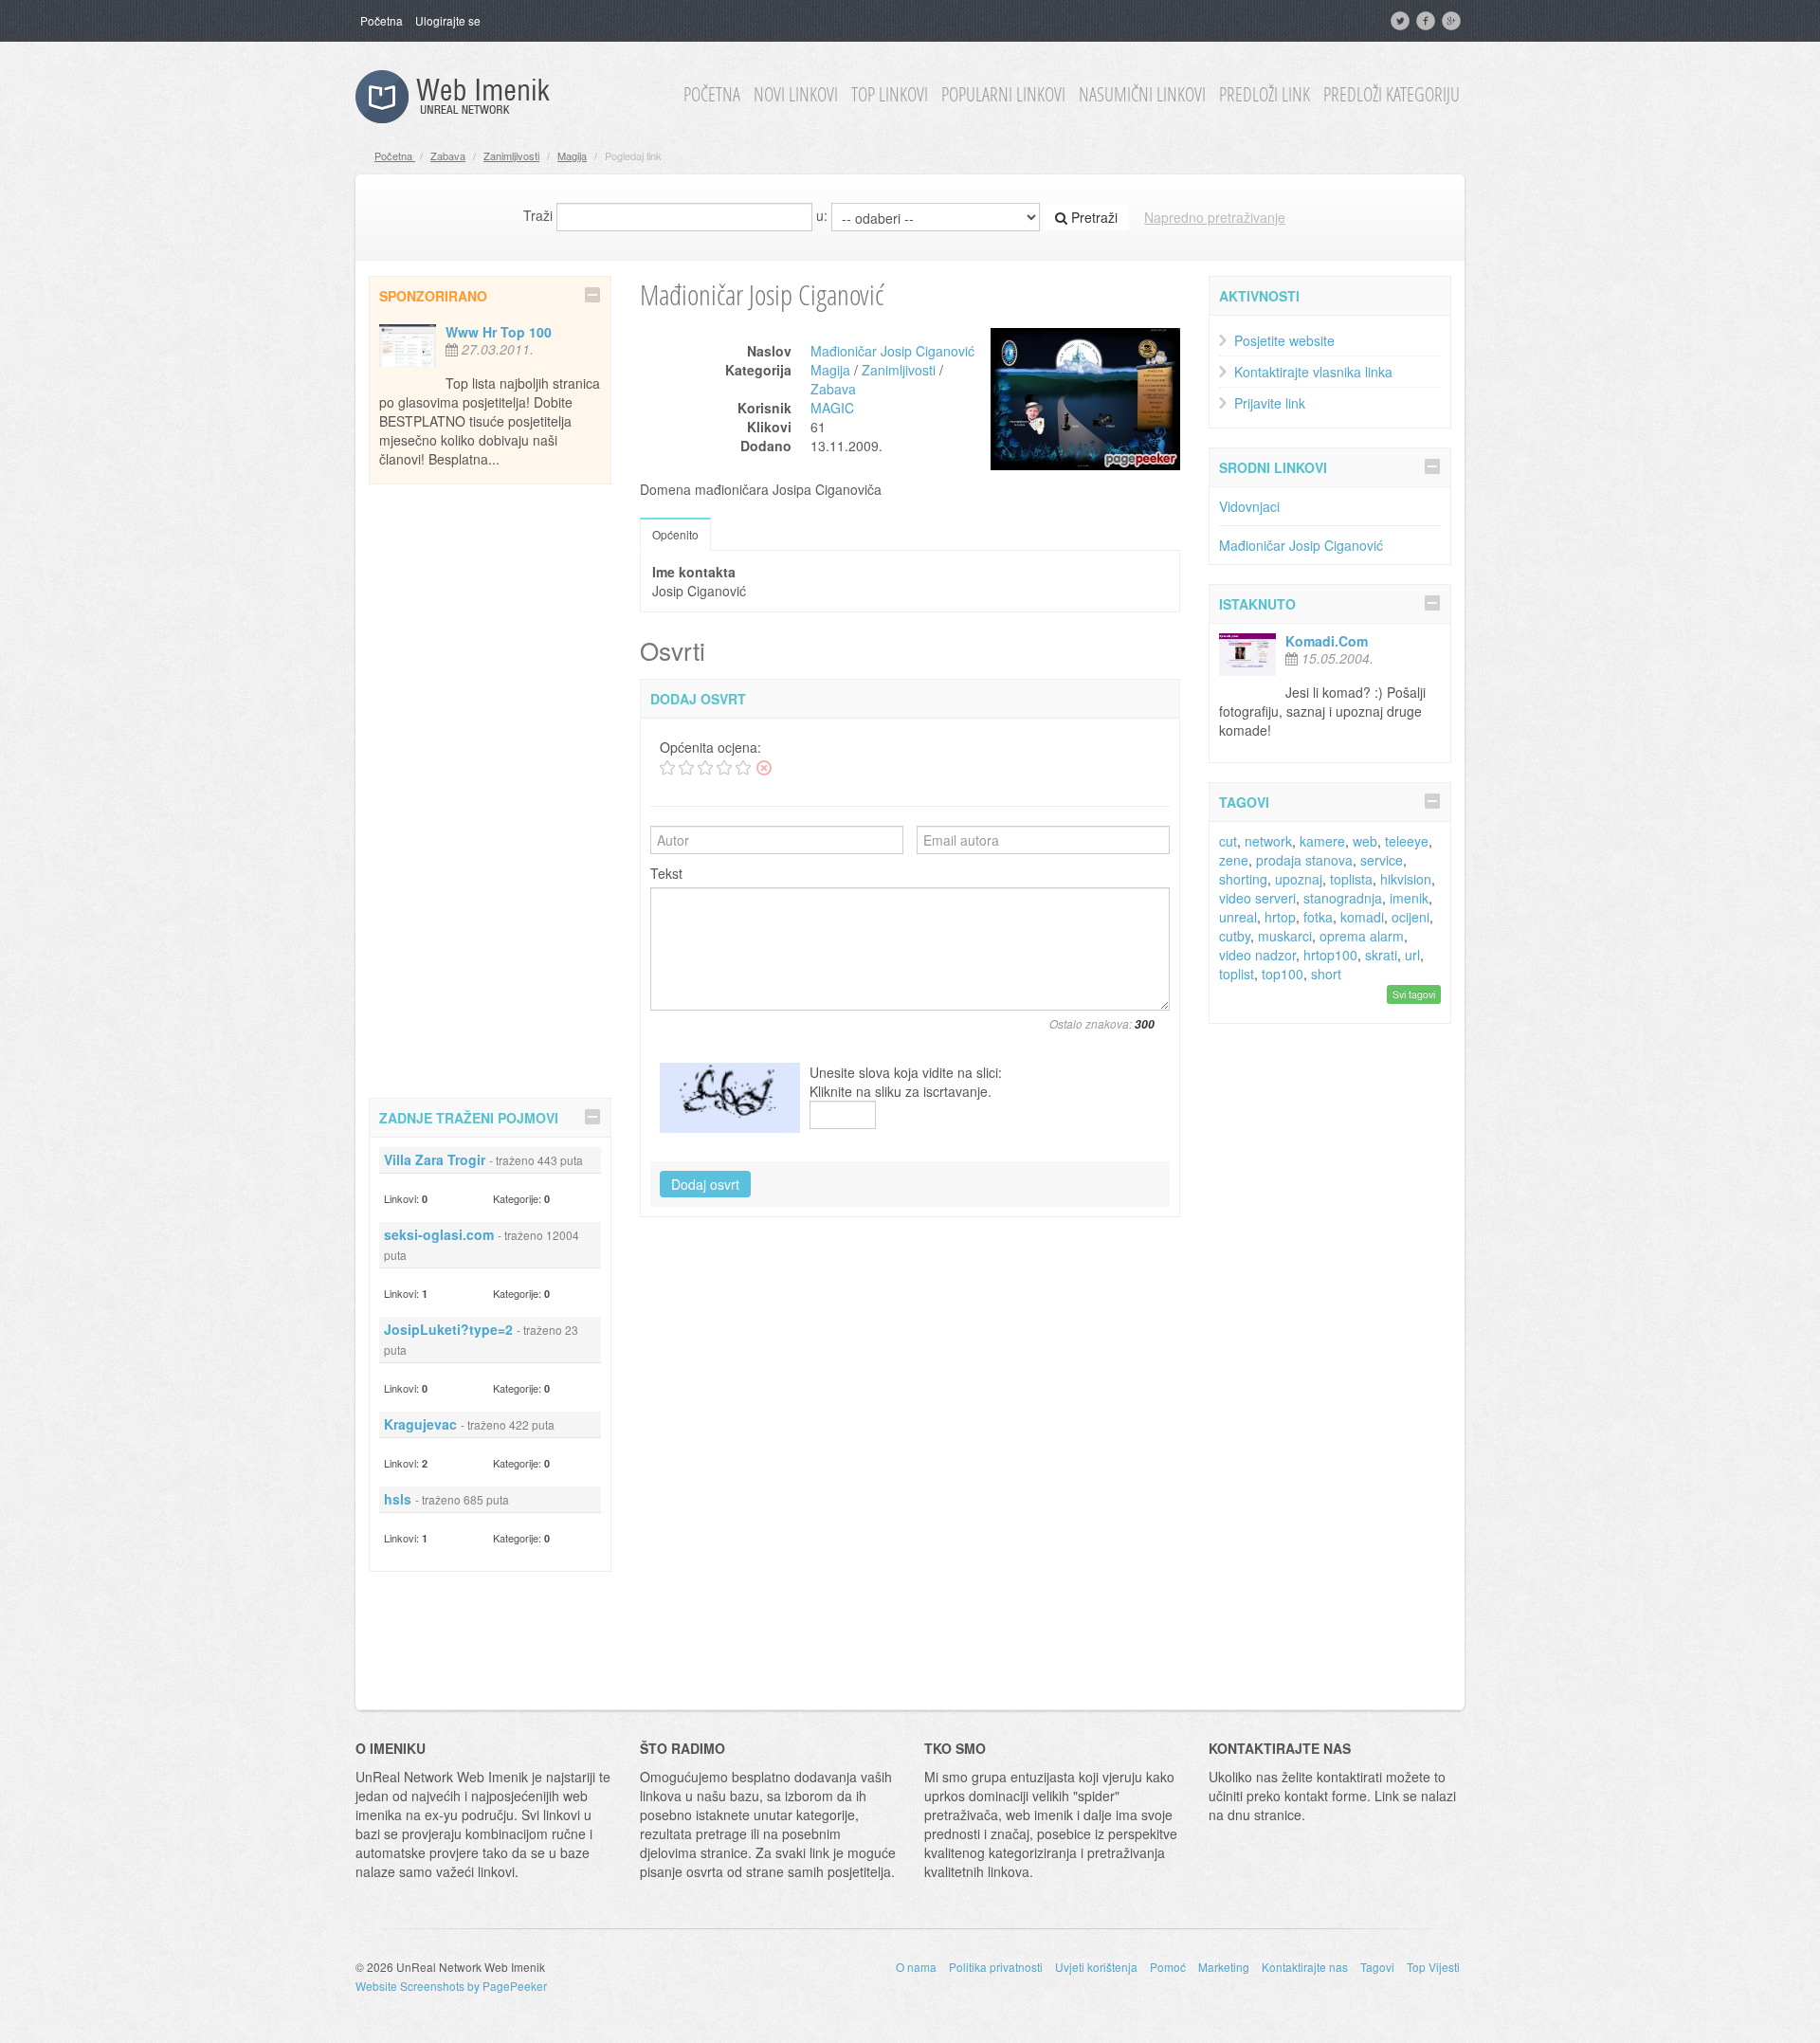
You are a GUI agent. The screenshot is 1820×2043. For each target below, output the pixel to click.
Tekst (666, 873)
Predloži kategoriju (1392, 95)
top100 (1283, 974)
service (1382, 860)
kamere (1322, 841)
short (1326, 974)
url (1412, 955)
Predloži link (1265, 95)
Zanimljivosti (511, 155)
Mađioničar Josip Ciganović (892, 351)
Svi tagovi (1414, 994)
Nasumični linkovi (1142, 95)
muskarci (1285, 936)
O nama (916, 1967)
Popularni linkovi (1003, 95)
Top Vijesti (1433, 1967)
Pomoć (1168, 1967)
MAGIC (832, 408)
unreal (1238, 917)
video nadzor (1257, 955)
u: (822, 215)
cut (1228, 841)
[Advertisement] (490, 788)
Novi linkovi (796, 95)
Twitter (1402, 21)
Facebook (1428, 21)
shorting (1243, 879)
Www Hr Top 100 (499, 332)
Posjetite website (1284, 340)
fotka (1318, 917)
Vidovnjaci (1249, 506)
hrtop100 (1330, 955)
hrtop (1280, 917)
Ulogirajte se (448, 20)
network (1268, 841)
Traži (538, 215)
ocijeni (1410, 917)
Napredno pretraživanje (1215, 217)
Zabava (448, 155)
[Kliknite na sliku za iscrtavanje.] (730, 1098)
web (1365, 841)
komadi (1362, 917)
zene (1234, 860)
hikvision (1406, 879)
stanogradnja (1343, 898)
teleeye (1407, 841)
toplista (1351, 879)
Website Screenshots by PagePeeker (451, 1986)
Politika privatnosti (996, 1967)
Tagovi (1377, 1967)
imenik (1409, 898)
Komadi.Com (1327, 641)
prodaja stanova (1304, 860)
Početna (382, 20)
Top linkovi (890, 95)
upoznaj (1299, 879)
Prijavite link (1270, 403)
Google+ (1453, 21)
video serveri (1257, 898)
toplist (1237, 974)
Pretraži (1092, 217)
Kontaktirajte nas (1305, 1967)
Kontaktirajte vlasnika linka (1313, 372)
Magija (572, 155)
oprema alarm (1362, 936)
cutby (1235, 936)
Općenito (675, 534)
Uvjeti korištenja (1096, 1967)
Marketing (1224, 1967)
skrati (1381, 955)
